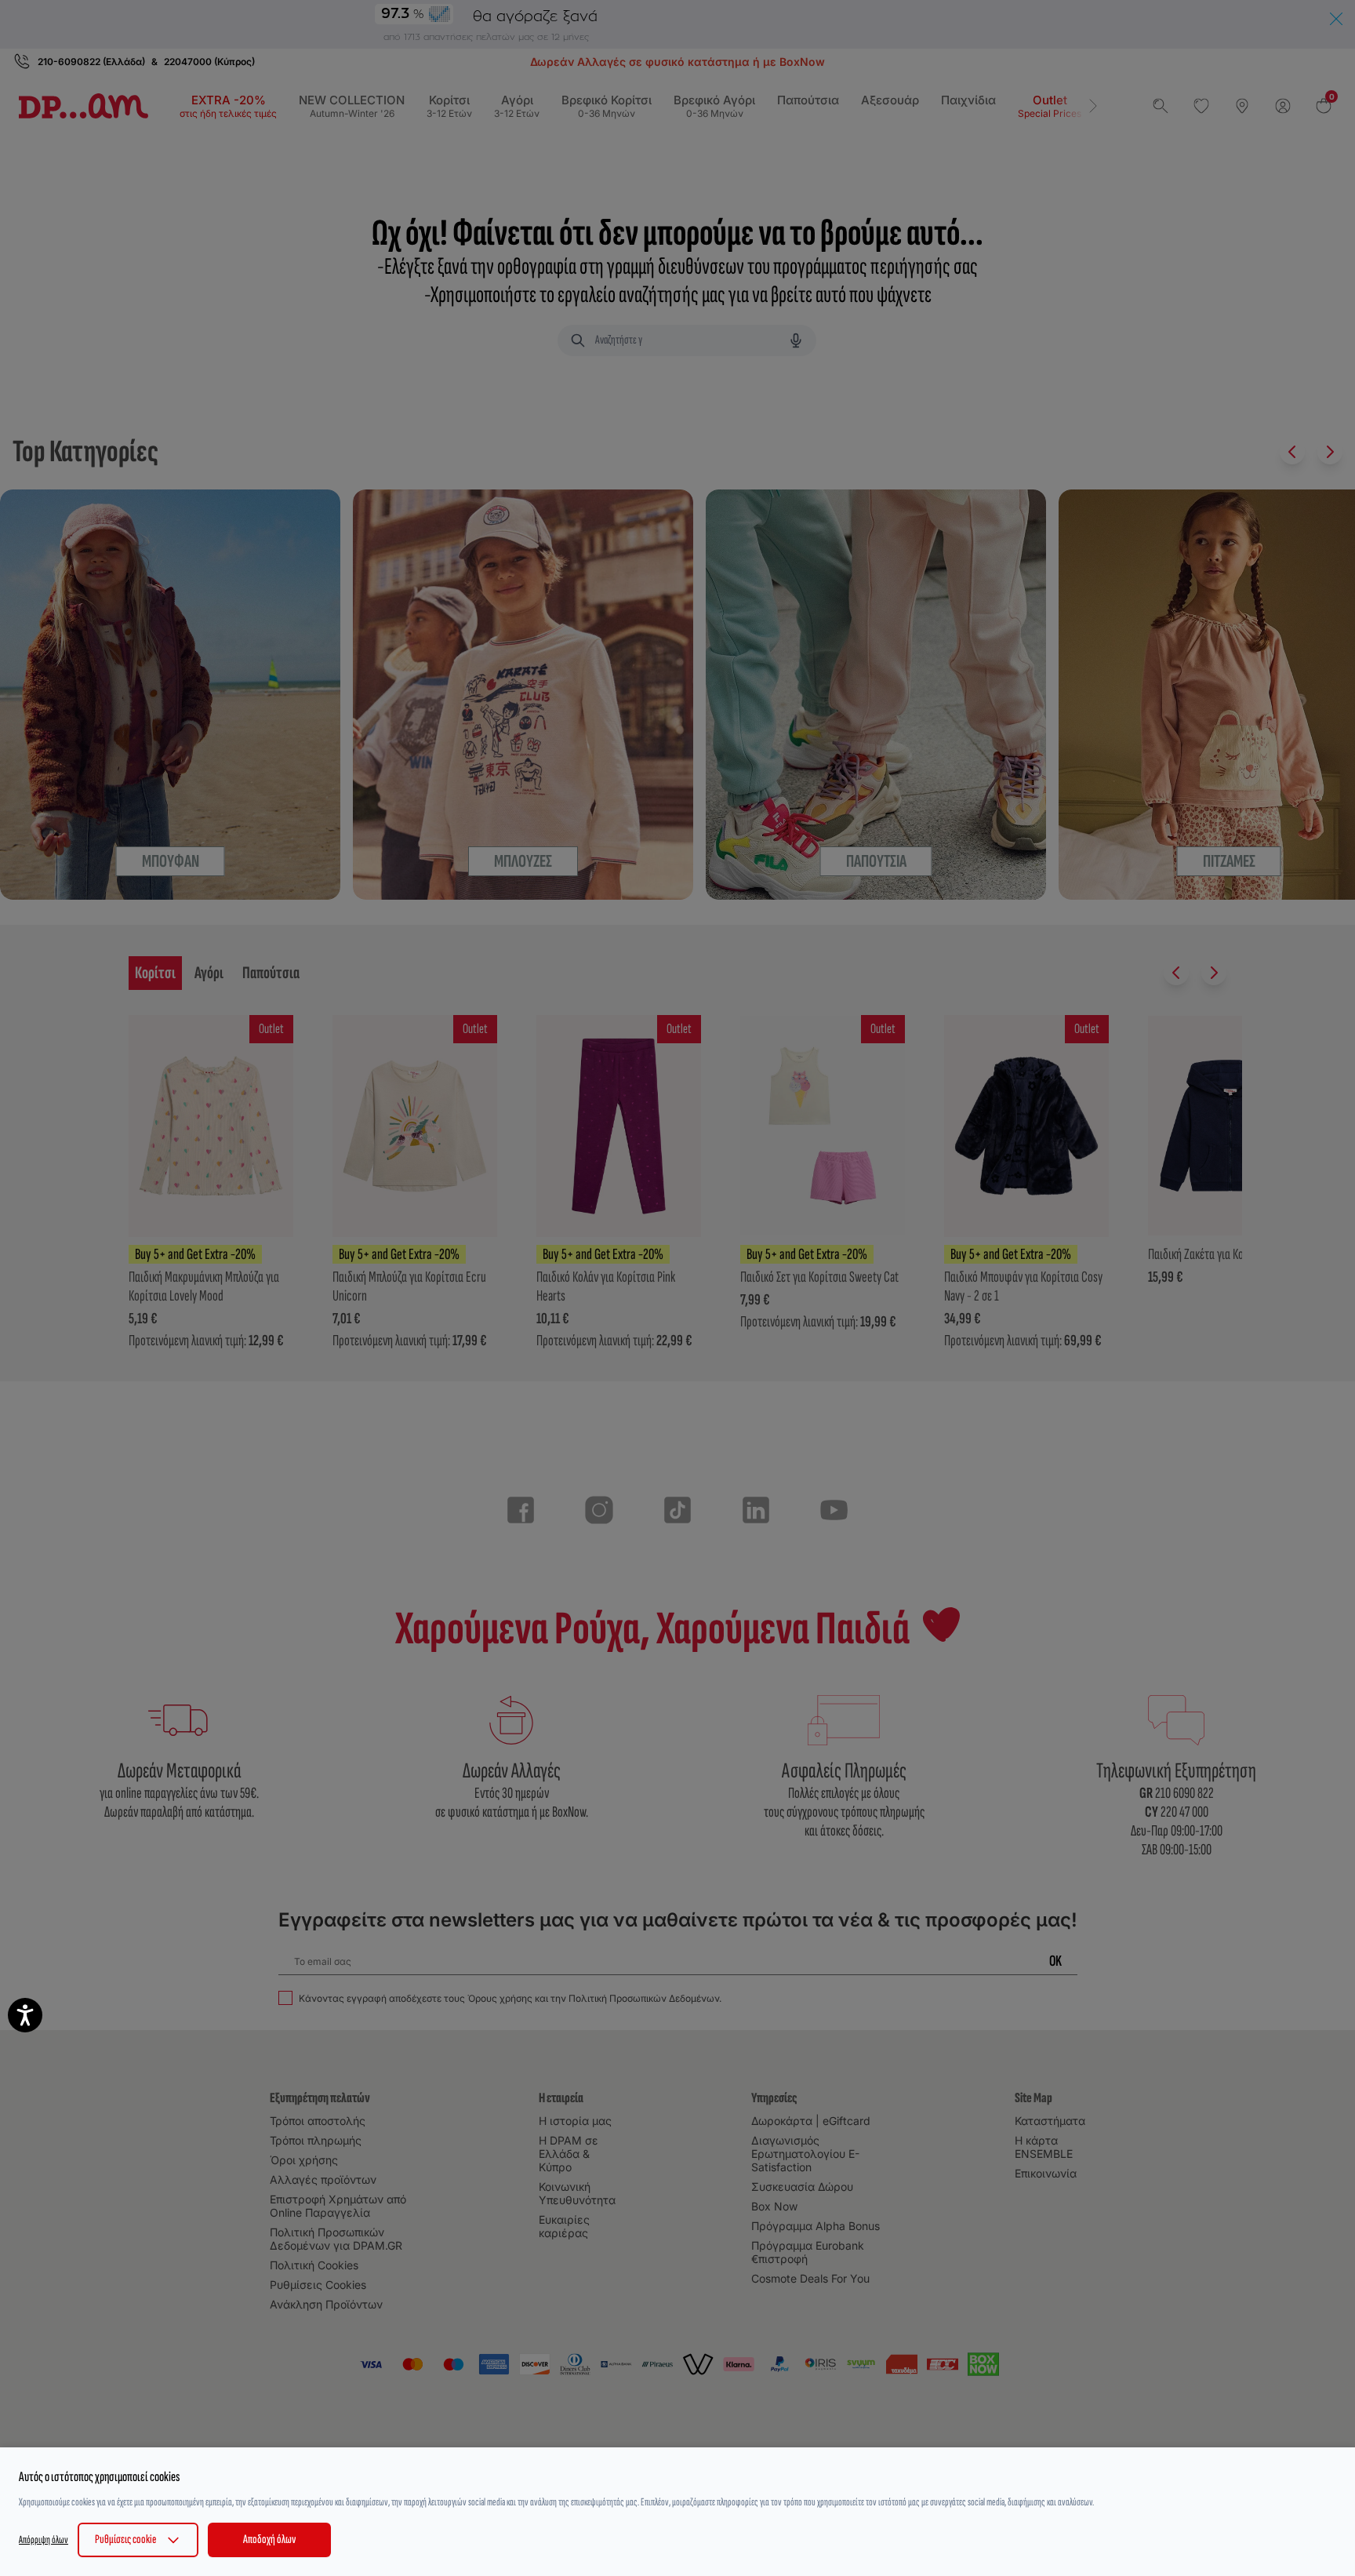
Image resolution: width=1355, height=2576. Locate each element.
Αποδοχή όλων (269, 2540)
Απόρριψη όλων (44, 2540)
